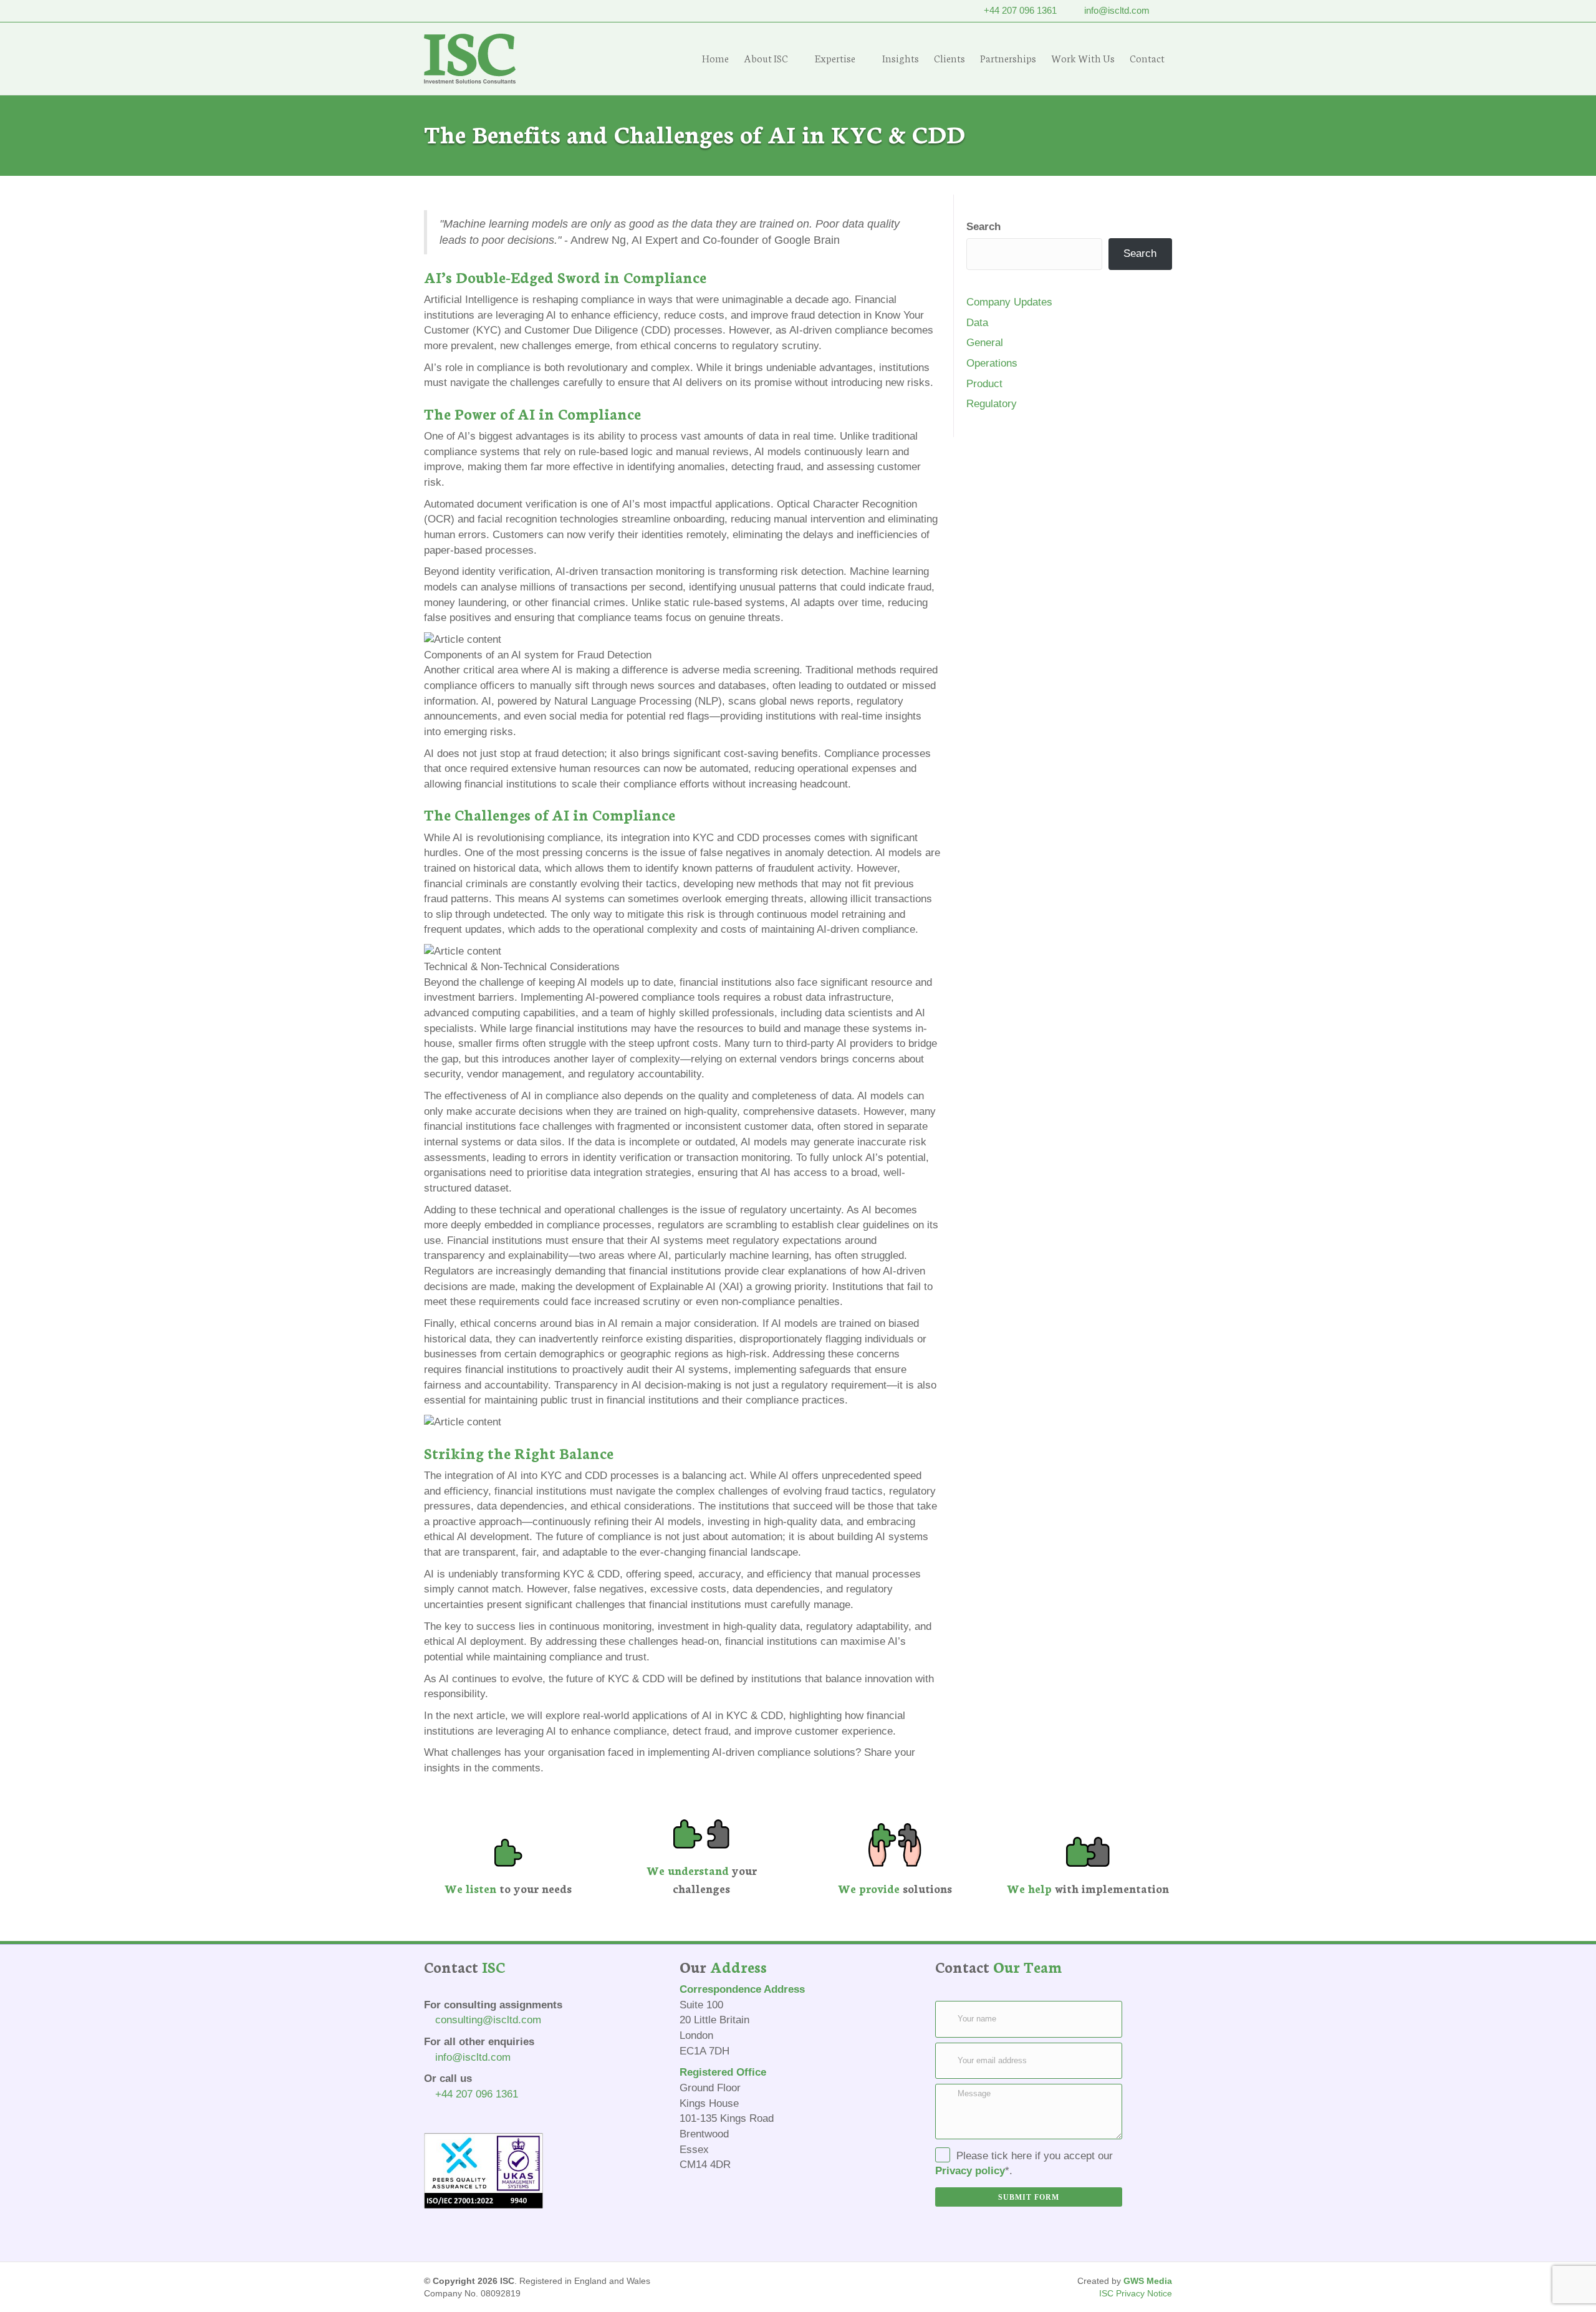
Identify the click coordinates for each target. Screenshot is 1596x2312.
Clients (949, 58)
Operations (992, 363)
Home (715, 58)
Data (977, 323)
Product (984, 384)
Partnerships (1008, 58)
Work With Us (1083, 58)
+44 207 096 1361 (1020, 10)
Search (983, 227)
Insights (901, 58)
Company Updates (1009, 302)
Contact (1147, 58)
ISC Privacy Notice (1136, 2293)
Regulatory (992, 404)
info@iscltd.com (1117, 10)
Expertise (835, 58)
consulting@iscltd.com (488, 2020)
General (985, 343)
